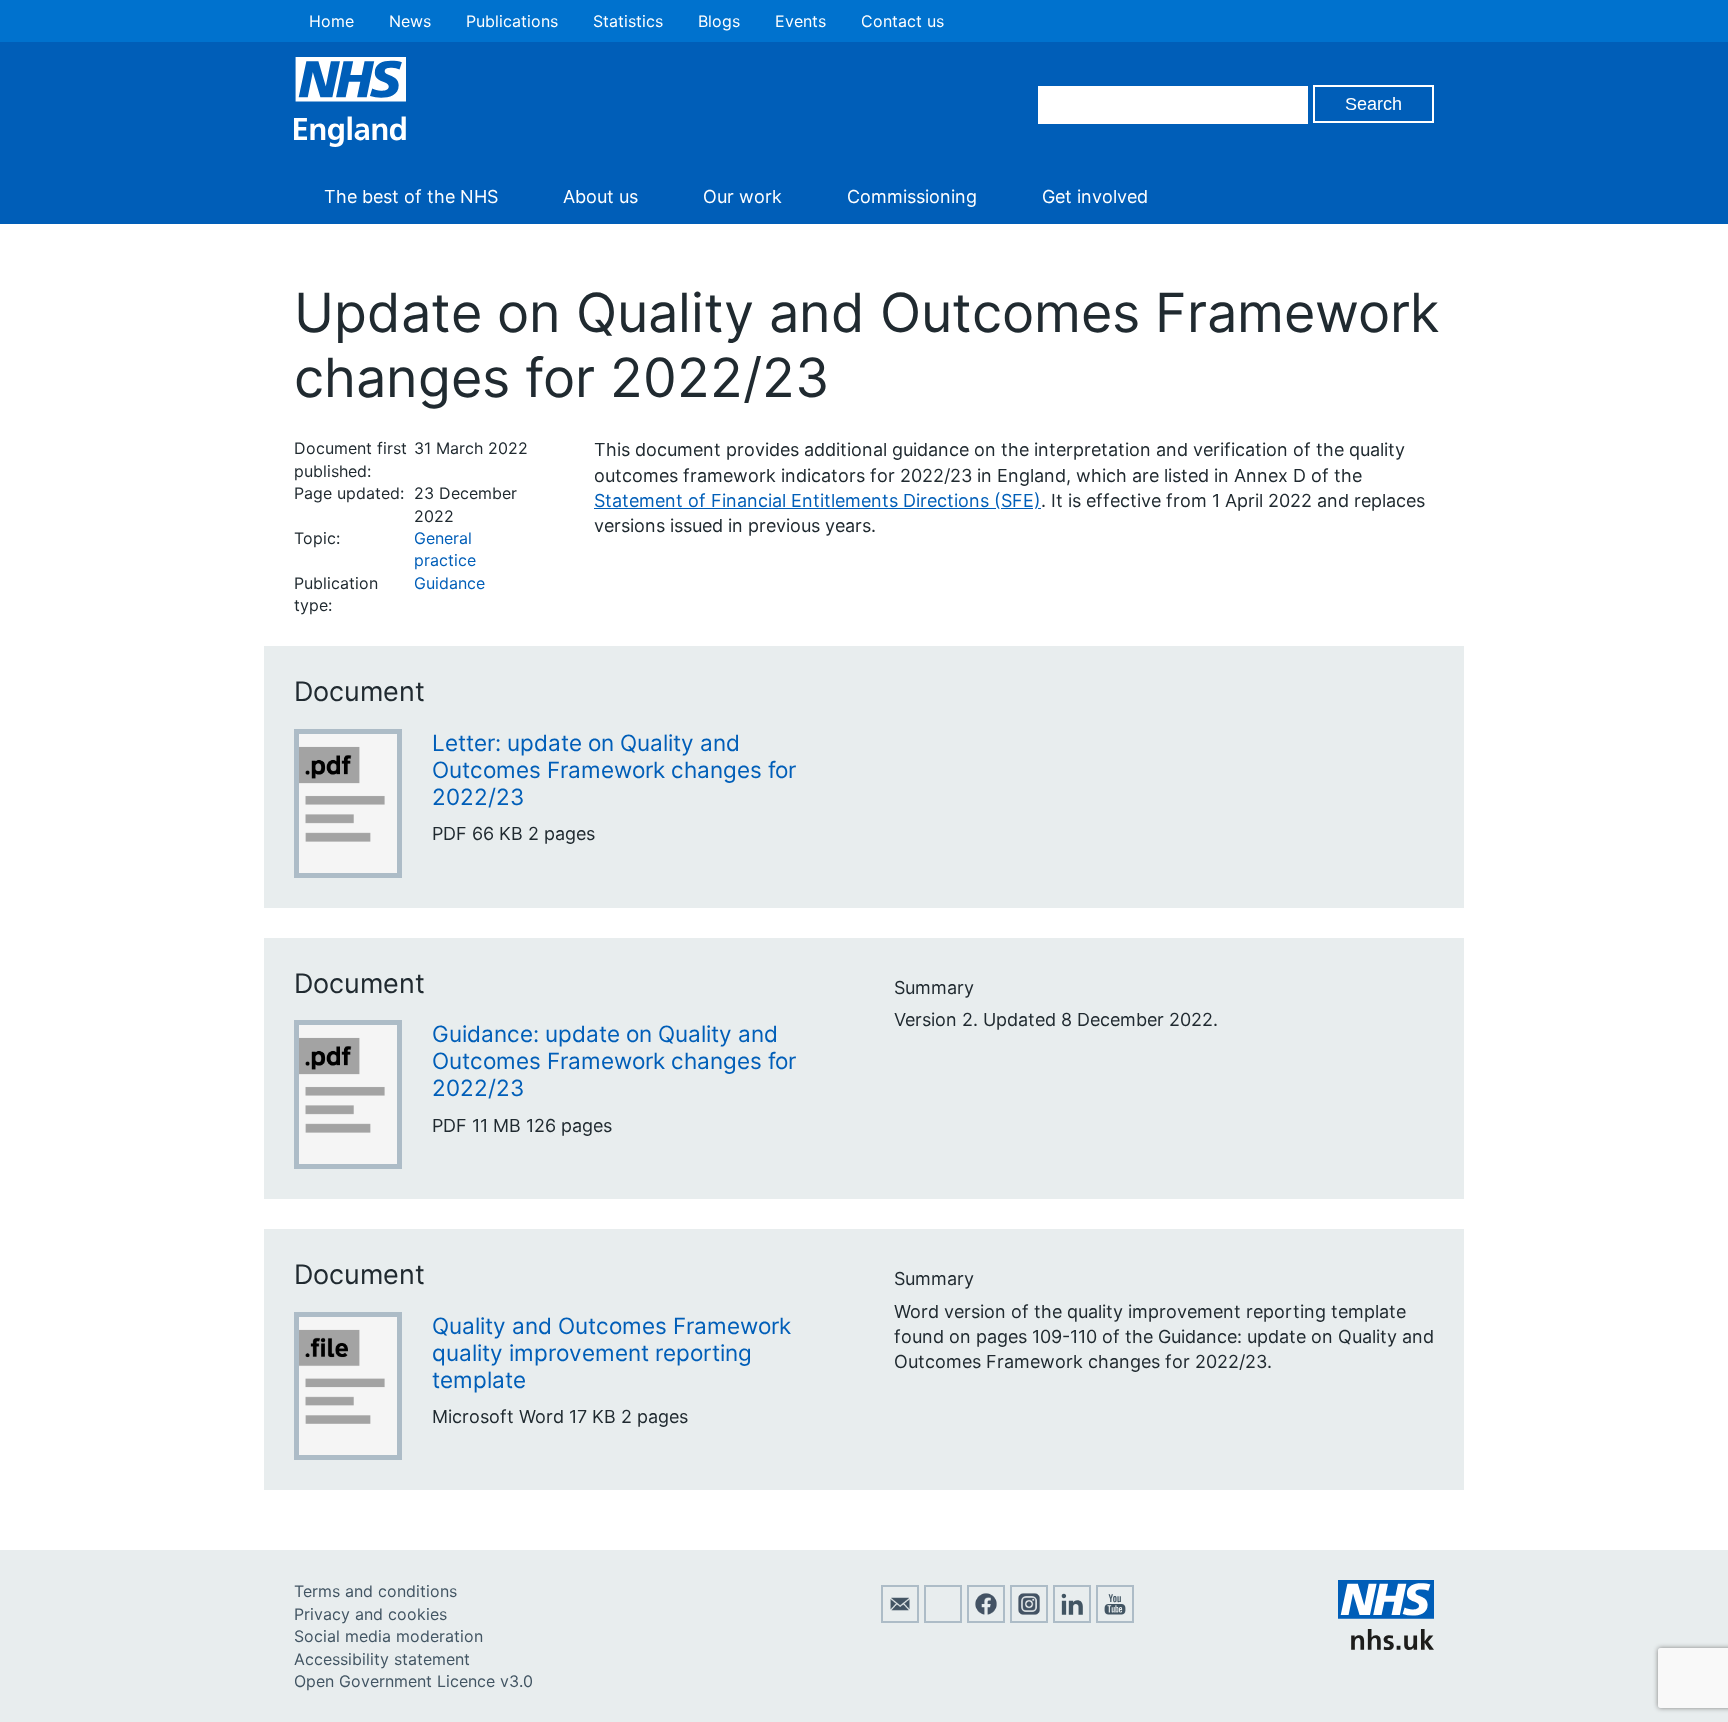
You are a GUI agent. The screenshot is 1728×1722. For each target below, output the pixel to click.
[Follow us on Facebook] (986, 1617)
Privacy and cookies (370, 1614)
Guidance (449, 583)
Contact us (902, 21)
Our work (742, 196)
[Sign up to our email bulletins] (900, 1617)
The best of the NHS (411, 196)
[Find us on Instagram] (1029, 1617)
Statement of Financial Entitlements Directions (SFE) (817, 500)
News (410, 21)
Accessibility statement (382, 1659)
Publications (512, 21)
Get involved (1095, 196)
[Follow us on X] (943, 1617)
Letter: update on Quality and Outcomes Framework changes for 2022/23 (614, 769)
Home (331, 21)
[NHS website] (1386, 1644)
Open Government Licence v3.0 (413, 1681)
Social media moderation (388, 1636)
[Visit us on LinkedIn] (1072, 1617)
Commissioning (912, 196)
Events (800, 21)
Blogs (719, 21)
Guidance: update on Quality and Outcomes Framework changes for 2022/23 (614, 1060)
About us (600, 196)
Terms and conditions (375, 1591)
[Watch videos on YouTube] (1115, 1617)
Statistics (628, 21)
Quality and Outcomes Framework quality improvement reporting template (611, 1352)
